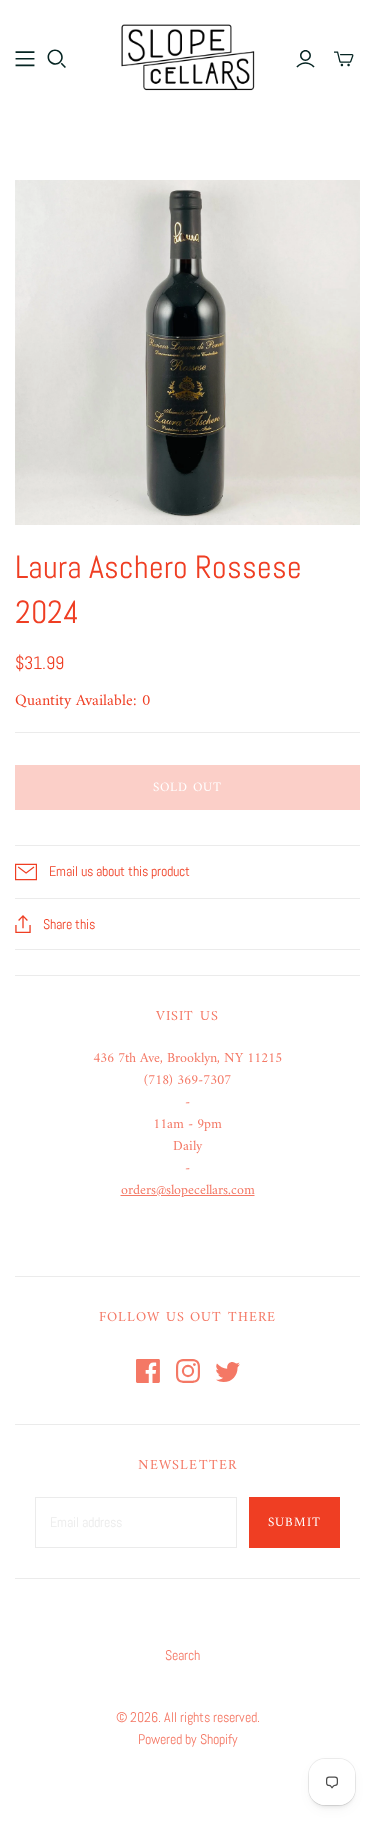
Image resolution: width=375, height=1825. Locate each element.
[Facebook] (148, 1371)
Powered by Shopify (188, 1739)
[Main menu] (25, 59)
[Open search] (57, 59)
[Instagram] (188, 1371)
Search (182, 1655)
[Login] (305, 59)
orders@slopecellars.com (188, 1190)
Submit (294, 1522)
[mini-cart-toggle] (344, 59)
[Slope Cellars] (188, 55)
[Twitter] (228, 1371)
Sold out (187, 787)
